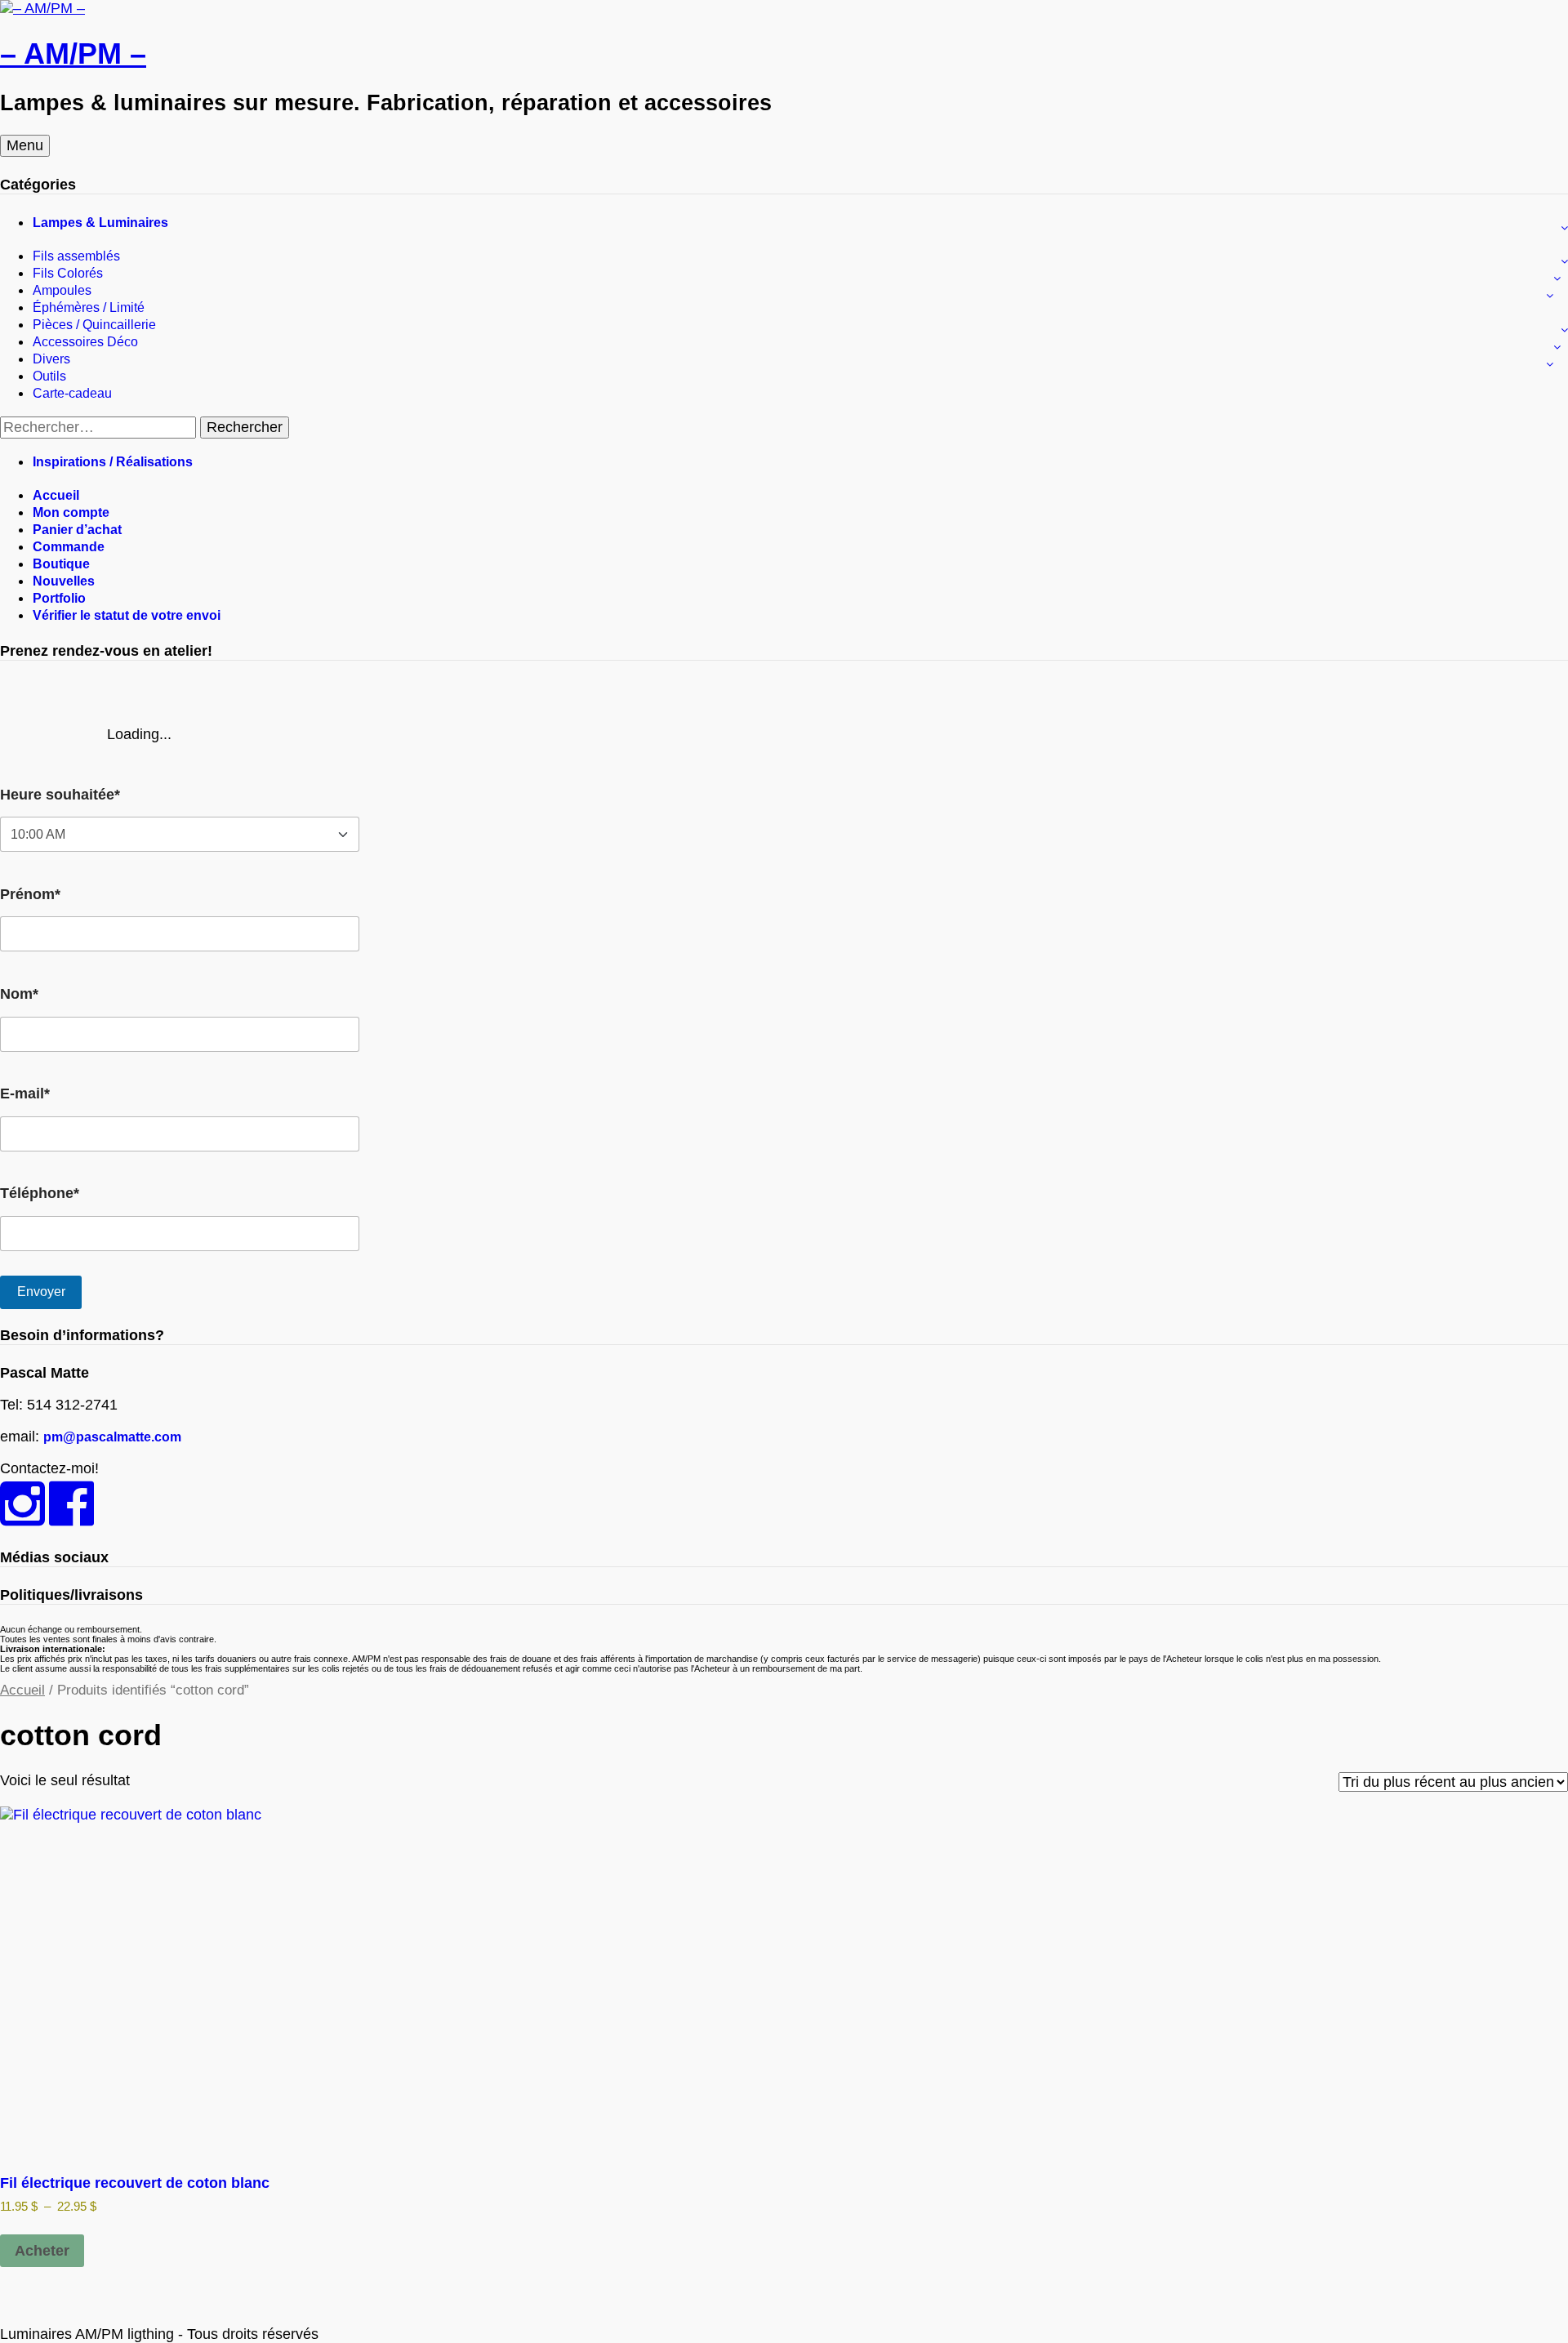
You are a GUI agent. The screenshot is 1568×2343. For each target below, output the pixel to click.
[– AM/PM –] (42, 8)
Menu (25, 145)
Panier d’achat (77, 530)
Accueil (56, 495)
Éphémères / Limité (89, 307)
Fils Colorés (68, 273)
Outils (49, 376)
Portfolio (59, 598)
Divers (51, 359)
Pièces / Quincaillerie (94, 325)
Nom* (19, 994)
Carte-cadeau (72, 393)
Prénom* (30, 894)
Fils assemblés (76, 256)
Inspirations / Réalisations (113, 462)
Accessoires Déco (85, 342)
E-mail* (25, 1094)
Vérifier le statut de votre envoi (127, 615)
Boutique (61, 564)
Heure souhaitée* (60, 795)
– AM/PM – (73, 53)
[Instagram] (22, 1518)
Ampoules (62, 290)
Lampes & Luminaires (100, 223)
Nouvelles (64, 581)
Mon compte (71, 512)
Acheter (42, 2251)
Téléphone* (40, 1193)
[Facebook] (71, 1518)
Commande (69, 547)
